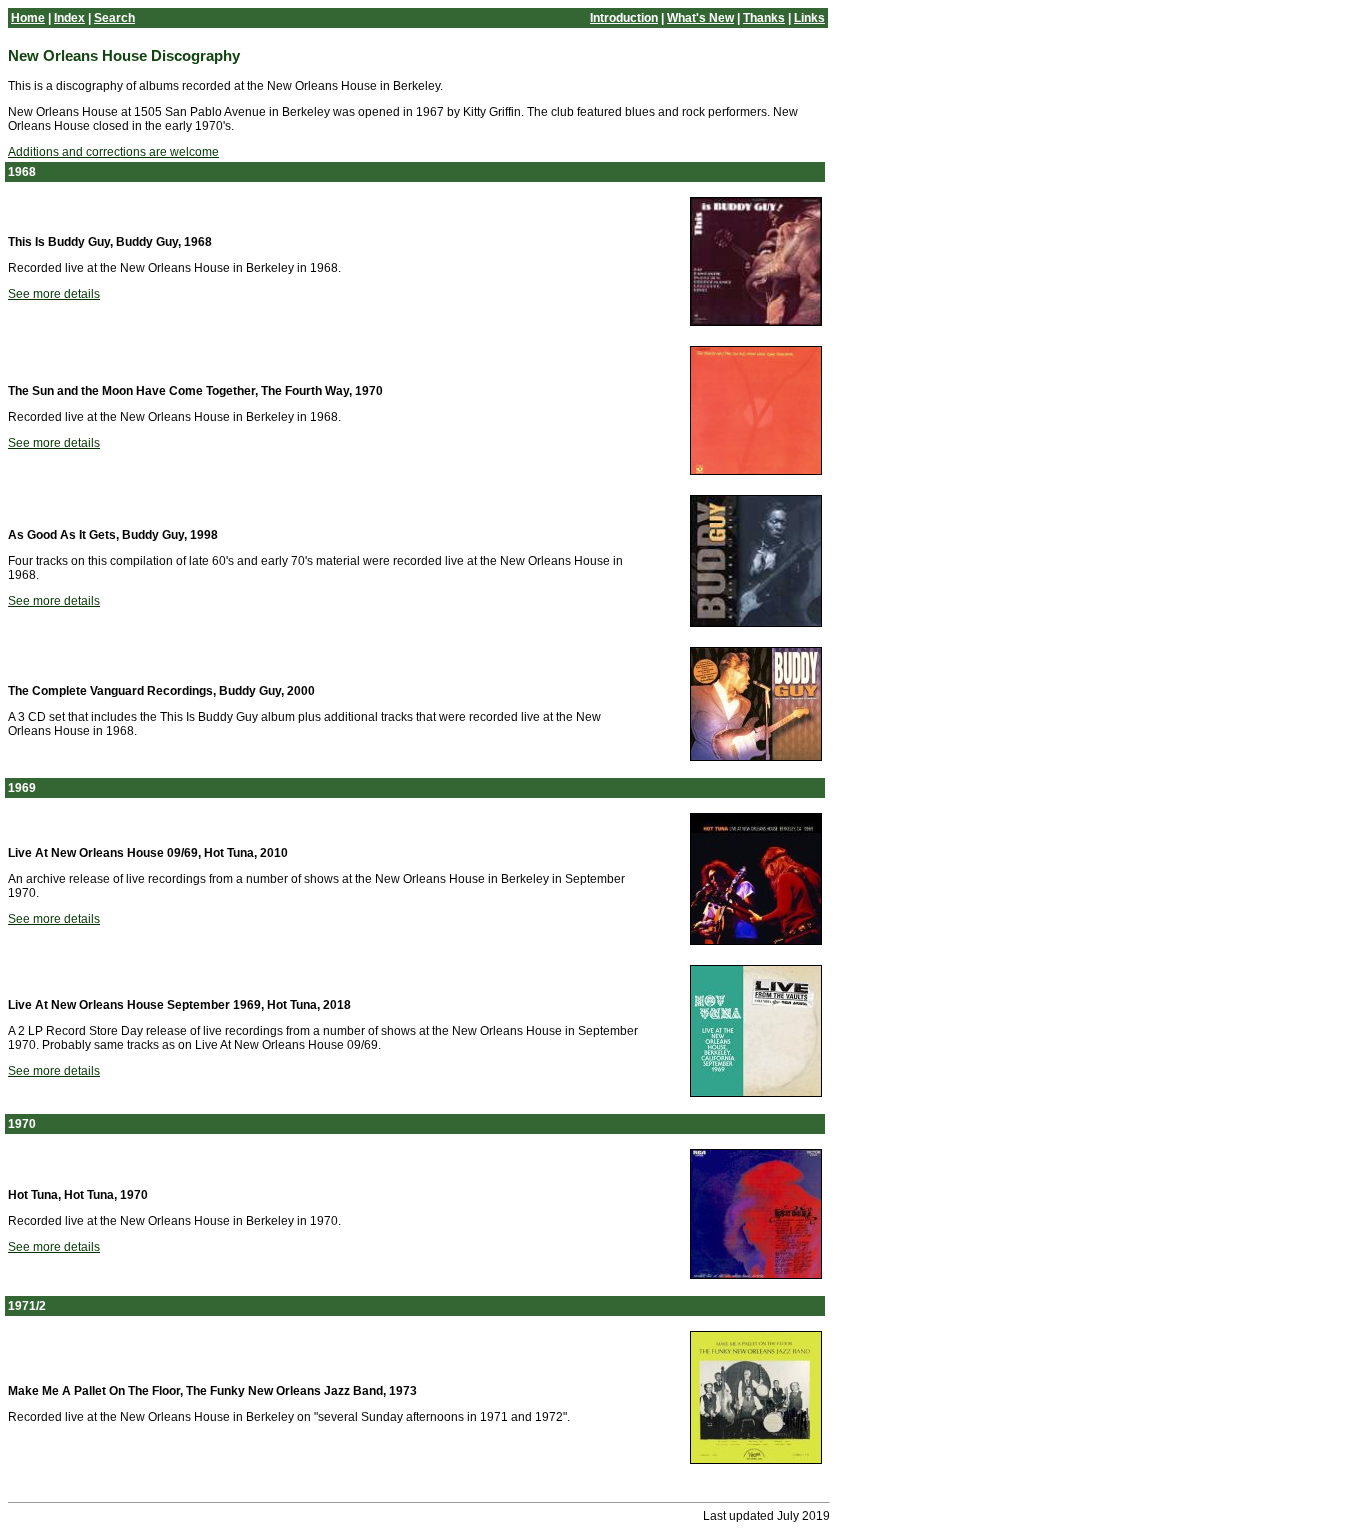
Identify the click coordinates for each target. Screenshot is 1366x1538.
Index (69, 18)
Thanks (764, 18)
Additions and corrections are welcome (113, 152)
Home (28, 18)
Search (114, 18)
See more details (54, 294)
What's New (700, 18)
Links (809, 18)
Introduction (624, 18)
